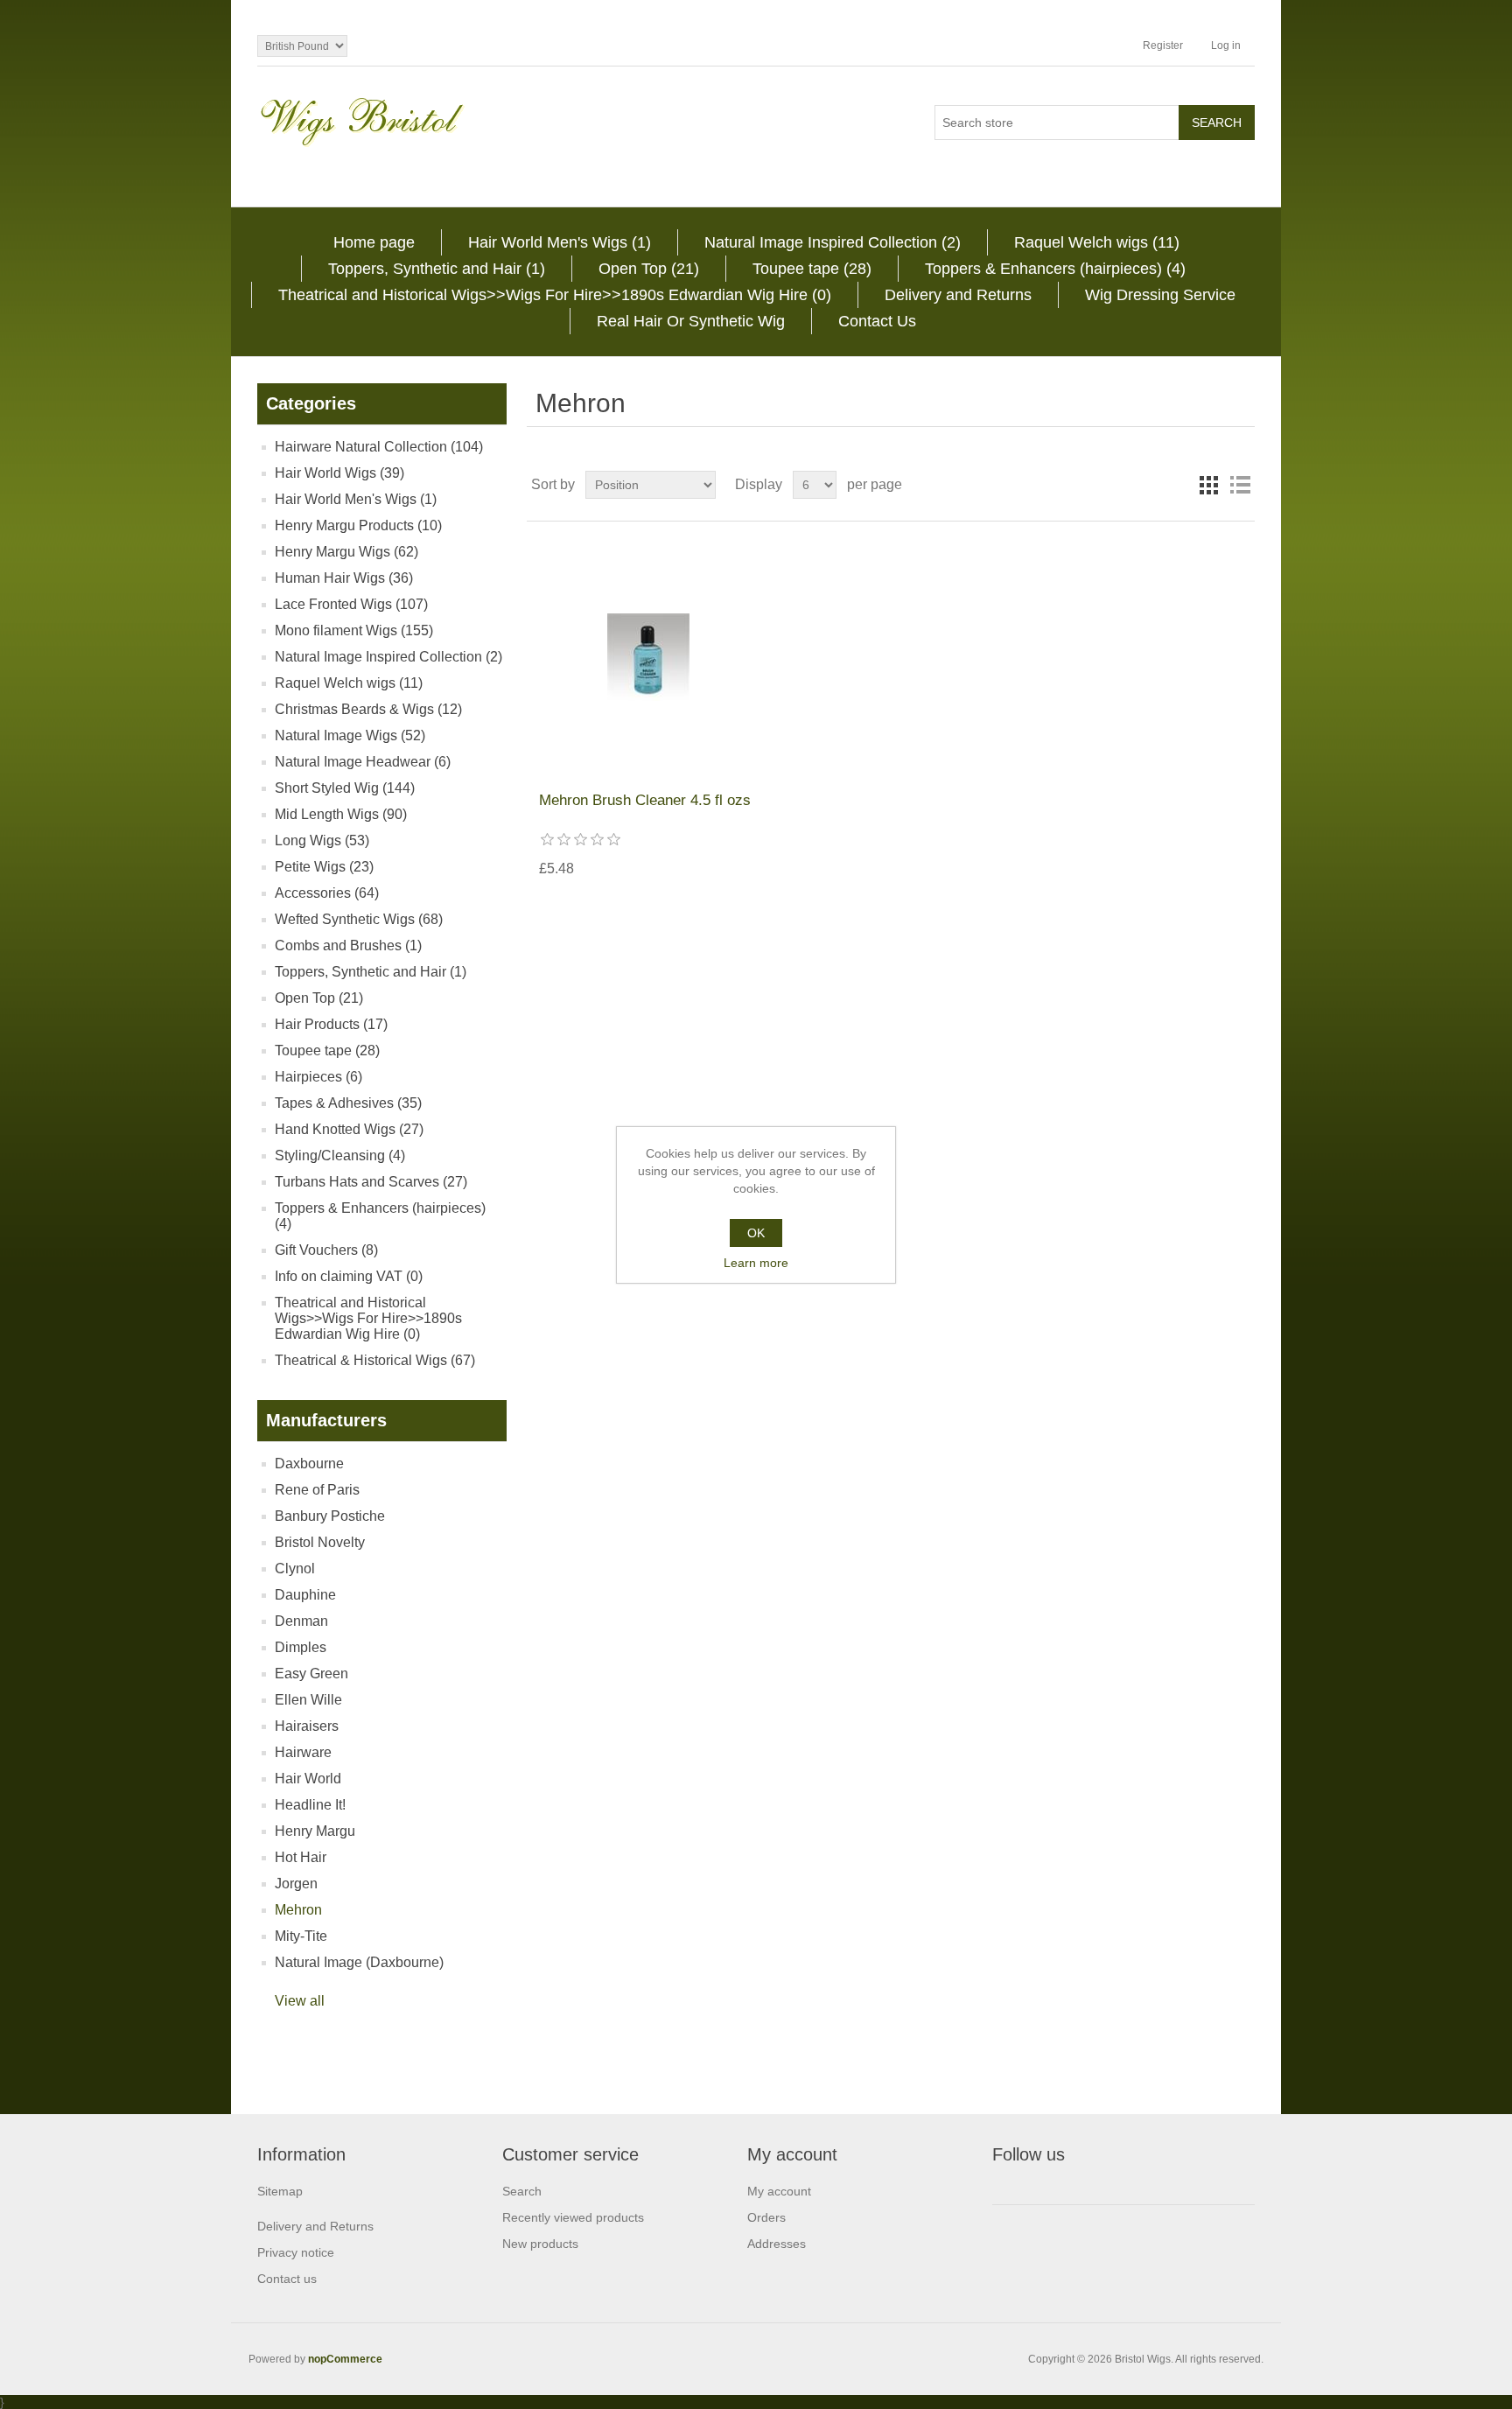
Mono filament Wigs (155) (354, 630)
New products (540, 2244)
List (1240, 485)
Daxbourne (309, 1464)
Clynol (295, 1569)
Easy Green (311, 1674)
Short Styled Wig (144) (345, 788)
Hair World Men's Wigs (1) (560, 242)
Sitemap (280, 2191)
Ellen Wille (308, 1700)
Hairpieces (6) (318, 1077)
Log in (1226, 46)
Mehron (298, 1910)
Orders (766, 2217)
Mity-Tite (301, 1936)
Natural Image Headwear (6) (363, 762)
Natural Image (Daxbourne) (359, 1962)
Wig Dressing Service (1160, 295)
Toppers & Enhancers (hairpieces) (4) (1055, 269)
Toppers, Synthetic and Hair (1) (437, 269)
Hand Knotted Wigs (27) (349, 1129)
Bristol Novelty (320, 1542)
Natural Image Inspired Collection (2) (833, 242)
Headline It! (310, 1805)
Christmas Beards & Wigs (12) (368, 709)
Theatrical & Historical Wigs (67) (375, 1360)
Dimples (301, 1647)
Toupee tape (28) (812, 269)
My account (779, 2191)
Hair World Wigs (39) (339, 473)
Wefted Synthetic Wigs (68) (359, 919)
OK (756, 1233)
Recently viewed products (573, 2217)
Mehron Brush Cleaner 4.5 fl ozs (645, 800)
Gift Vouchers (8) (326, 1250)
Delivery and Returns (958, 295)
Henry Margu (315, 1831)
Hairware (303, 1752)
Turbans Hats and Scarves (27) (371, 1182)
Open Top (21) (649, 269)
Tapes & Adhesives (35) (348, 1103)
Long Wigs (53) (322, 840)
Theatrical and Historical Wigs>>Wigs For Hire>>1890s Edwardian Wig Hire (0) (555, 295)
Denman (301, 1621)
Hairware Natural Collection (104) (379, 447)
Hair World (308, 1779)
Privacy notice (296, 2252)
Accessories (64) (327, 893)
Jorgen (296, 1884)
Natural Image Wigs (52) (350, 735)
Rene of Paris (317, 1490)
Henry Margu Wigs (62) (346, 552)
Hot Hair (301, 1857)
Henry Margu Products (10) (358, 525)
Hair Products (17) (331, 1024)
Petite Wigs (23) (324, 867)
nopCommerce (345, 2359)
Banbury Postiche (330, 1516)
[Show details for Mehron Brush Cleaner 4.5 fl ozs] (648, 657)
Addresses (777, 2244)
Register (1163, 46)
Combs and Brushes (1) (348, 945)
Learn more (756, 1263)
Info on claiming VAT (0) (349, 1276)
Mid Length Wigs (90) (341, 814)
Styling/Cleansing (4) (340, 1155)
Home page (374, 242)
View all (300, 2001)
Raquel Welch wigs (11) (1097, 242)
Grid (1208, 485)
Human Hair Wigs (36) (344, 578)
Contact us (287, 2279)
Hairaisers (307, 1726)
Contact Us (877, 321)
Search (522, 2191)
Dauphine (305, 1595)
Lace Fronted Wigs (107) (351, 604)
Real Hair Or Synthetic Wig (691, 321)
